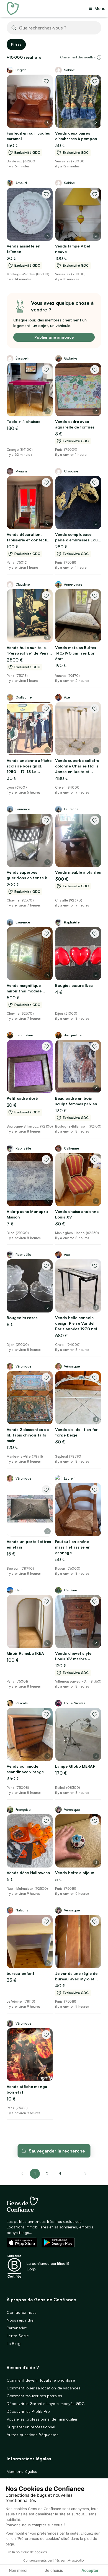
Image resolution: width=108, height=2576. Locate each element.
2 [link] (47, 2174)
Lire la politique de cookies (26, 2552)
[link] (86, 2174)
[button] (99, 57)
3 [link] (60, 2174)
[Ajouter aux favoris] (46, 81)
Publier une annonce (54, 337)
